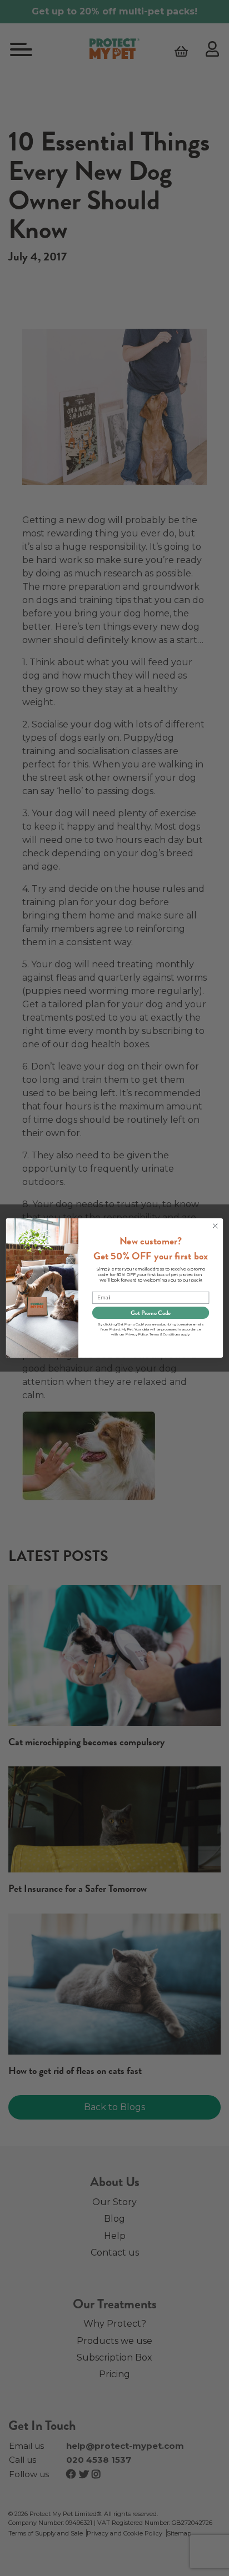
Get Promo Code (151, 1313)
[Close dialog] (215, 1226)
